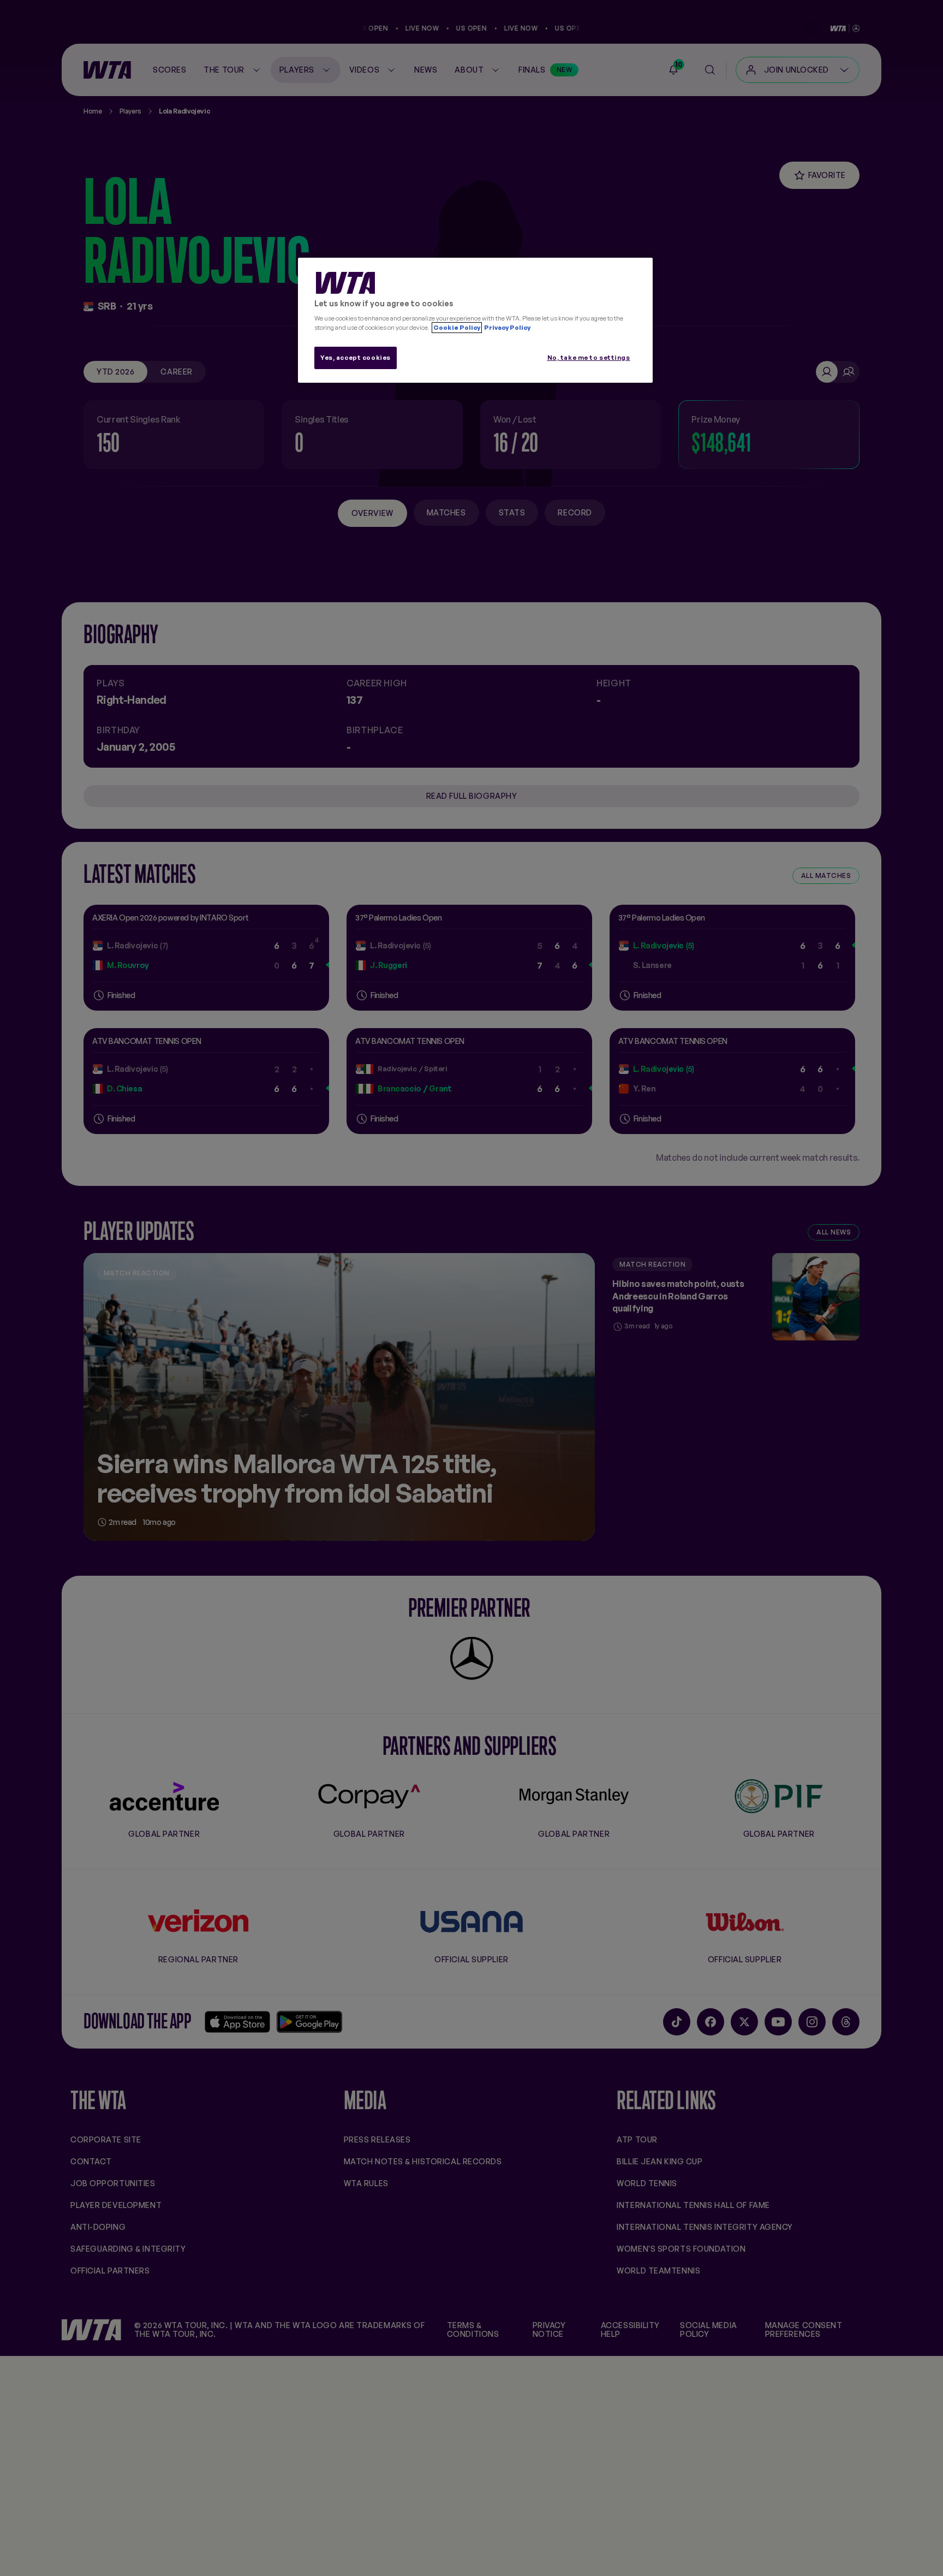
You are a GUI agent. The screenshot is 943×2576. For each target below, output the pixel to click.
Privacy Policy (507, 328)
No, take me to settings (589, 358)
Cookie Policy (457, 328)
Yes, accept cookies (356, 358)
